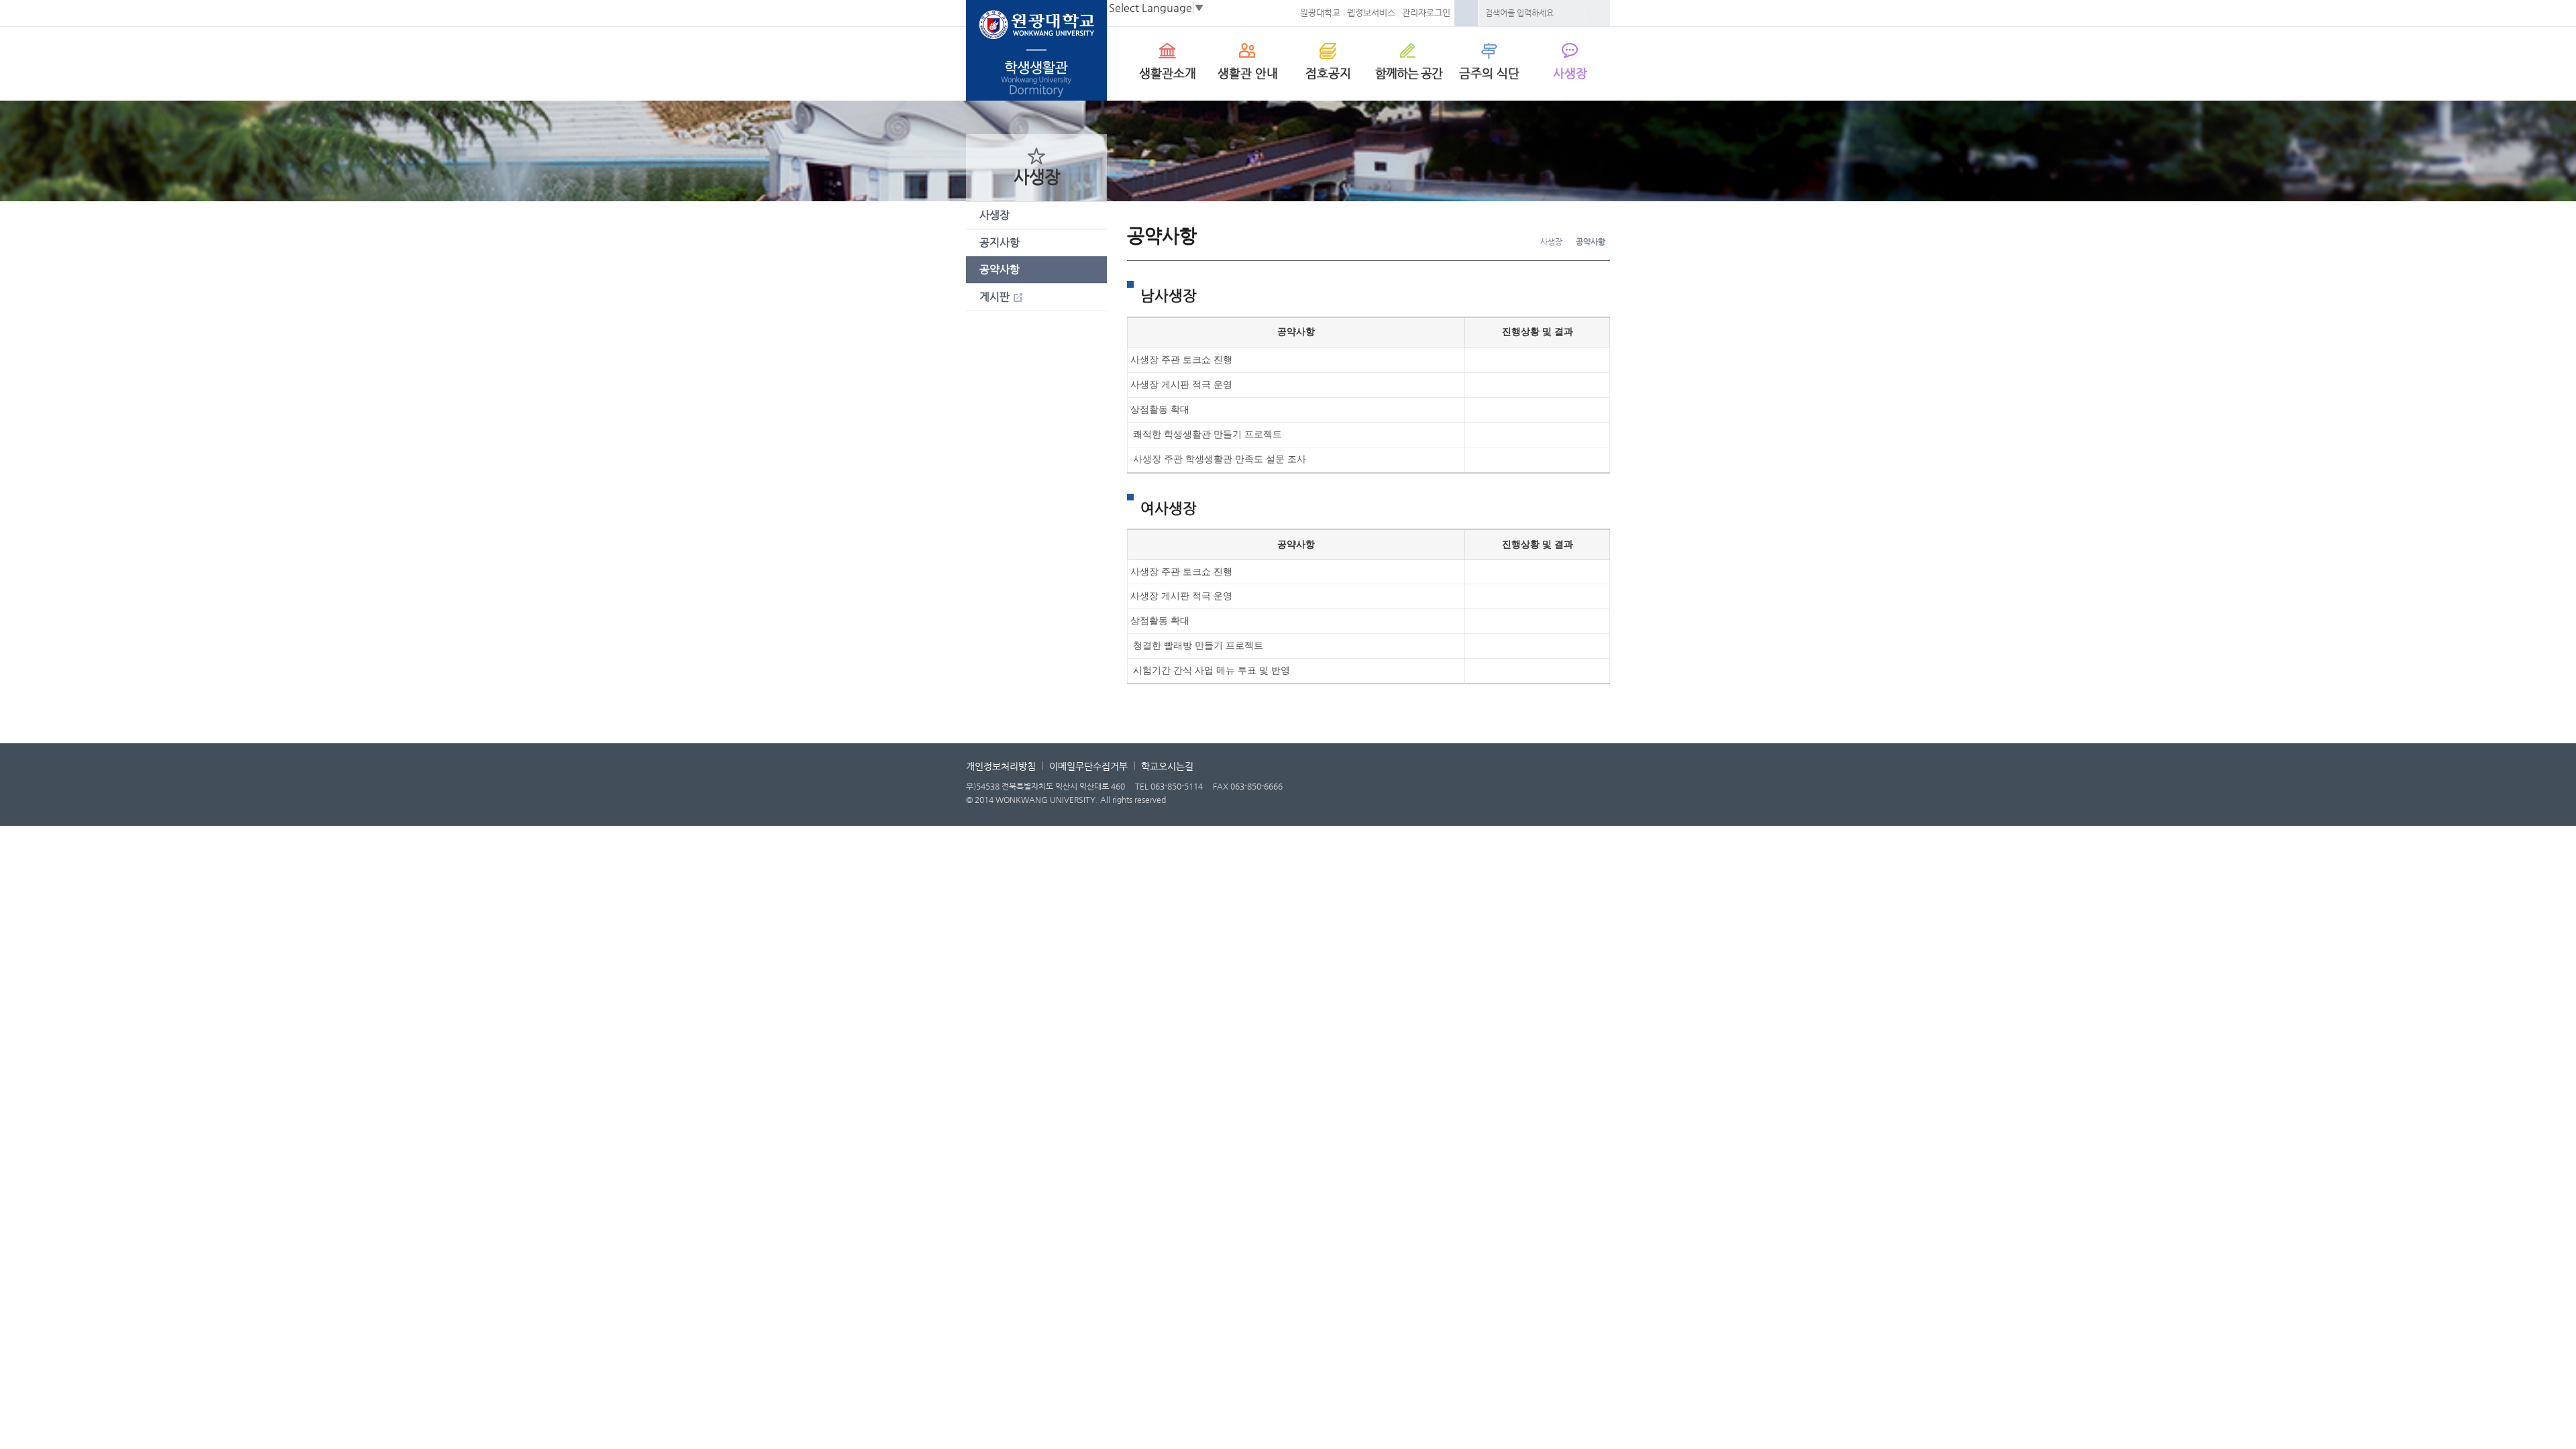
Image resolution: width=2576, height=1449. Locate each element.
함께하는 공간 (1409, 73)
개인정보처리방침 (1001, 766)
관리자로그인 (1426, 12)
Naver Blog (1496, 790)
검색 (1598, 13)
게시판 (995, 297)
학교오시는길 (1167, 766)
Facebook (1466, 13)
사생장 (1570, 73)
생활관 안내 (1248, 73)
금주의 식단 (1489, 73)
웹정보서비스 (1371, 12)
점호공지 (1328, 73)
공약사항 (1000, 269)
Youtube (1529, 790)
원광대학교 (1320, 12)
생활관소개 (1168, 73)
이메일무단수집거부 (1088, 766)
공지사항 (1000, 243)
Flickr (1597, 790)
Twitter (1563, 790)
